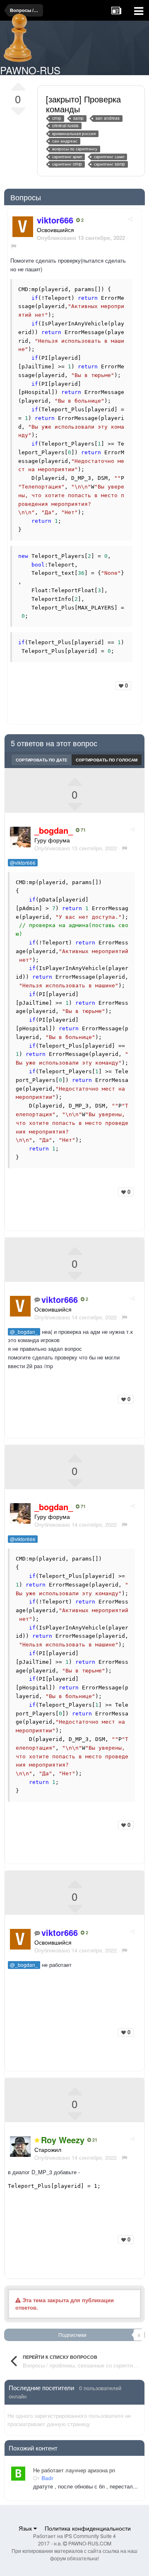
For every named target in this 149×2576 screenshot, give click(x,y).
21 (94, 2140)
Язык (26, 2528)
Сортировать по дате (42, 760)
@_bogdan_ (24, 1332)
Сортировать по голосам (107, 760)
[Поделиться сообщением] (130, 219)
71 (83, 830)
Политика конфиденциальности (88, 2528)
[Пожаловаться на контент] (13, 246)
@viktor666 (23, 863)
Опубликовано (76, 848)
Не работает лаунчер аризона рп (74, 2470)
